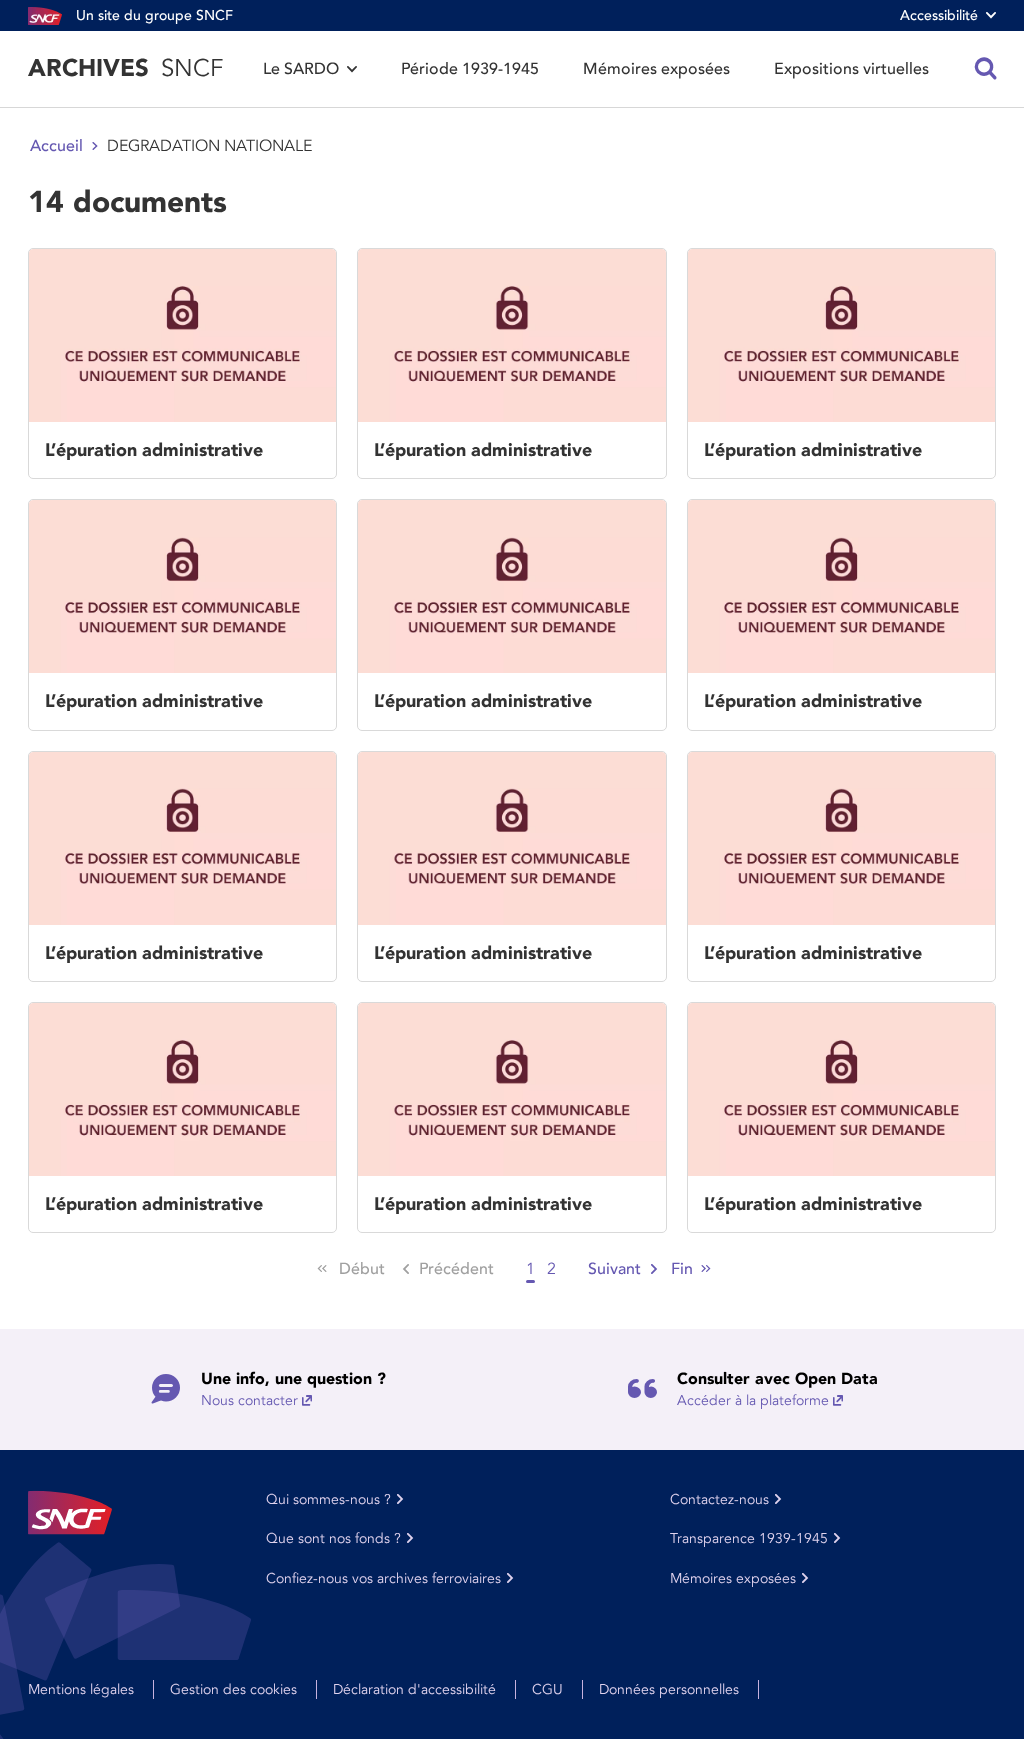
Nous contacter (249, 1400)
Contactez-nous (719, 1499)
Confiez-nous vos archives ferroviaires (383, 1578)
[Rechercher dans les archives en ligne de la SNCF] (986, 69)
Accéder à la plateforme (753, 1400)
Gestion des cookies (233, 1689)
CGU (547, 1689)
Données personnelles (669, 1689)
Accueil (56, 146)
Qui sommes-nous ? (328, 1499)
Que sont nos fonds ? (333, 1538)
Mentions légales (81, 1689)
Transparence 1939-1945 (749, 1538)
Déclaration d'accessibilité (414, 1689)
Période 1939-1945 (470, 69)
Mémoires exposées (656, 69)
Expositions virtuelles (851, 69)
